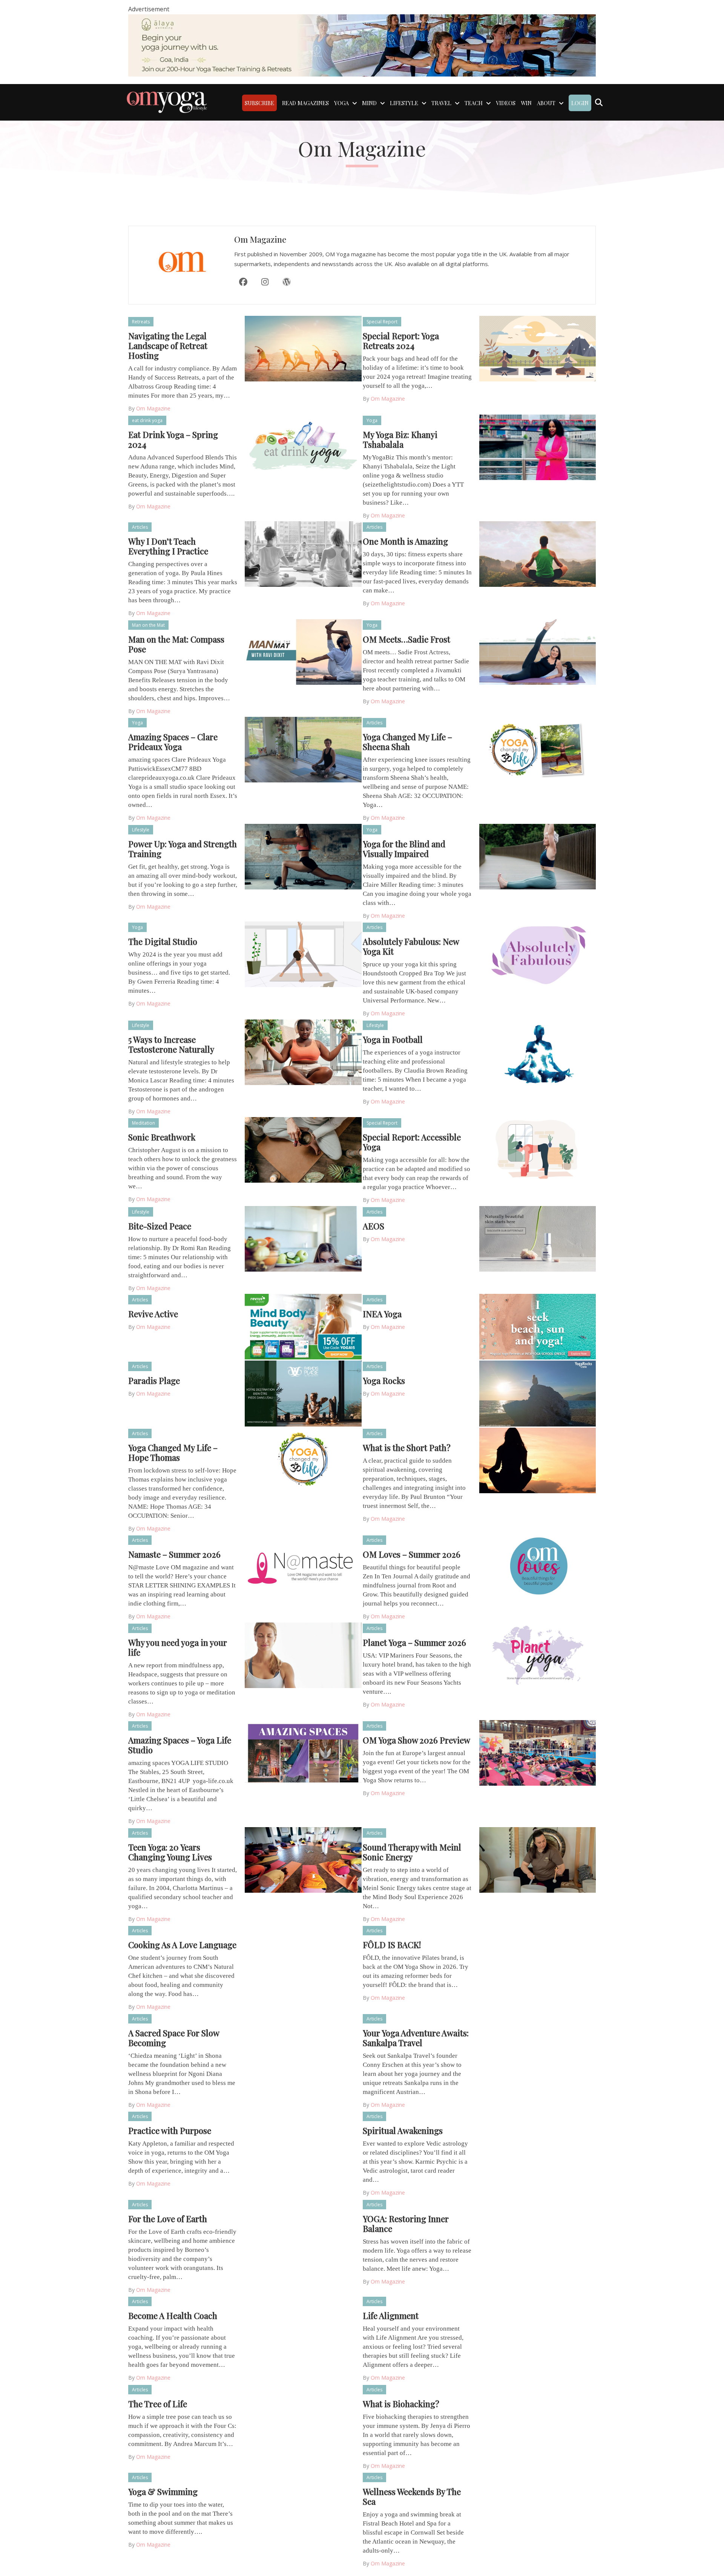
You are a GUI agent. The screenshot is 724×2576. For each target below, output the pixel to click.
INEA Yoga (382, 1314)
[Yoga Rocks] (538, 1393)
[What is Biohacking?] (538, 2416)
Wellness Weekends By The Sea (412, 2496)
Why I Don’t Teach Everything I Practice (168, 546)
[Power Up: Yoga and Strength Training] (303, 856)
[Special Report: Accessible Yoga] (538, 1149)
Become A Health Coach (173, 2316)
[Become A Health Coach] (303, 2328)
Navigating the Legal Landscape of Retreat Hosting (168, 346)
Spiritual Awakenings (403, 2131)
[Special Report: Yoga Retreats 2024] (538, 348)
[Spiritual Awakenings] (538, 2143)
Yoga (372, 420)
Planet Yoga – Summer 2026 (414, 1642)
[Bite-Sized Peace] (303, 1238)
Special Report (382, 322)
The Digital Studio (163, 941)
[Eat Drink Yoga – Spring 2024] (303, 447)
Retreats (141, 322)
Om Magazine (260, 239)
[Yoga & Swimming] (303, 2504)
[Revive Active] (303, 1326)
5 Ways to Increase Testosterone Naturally (171, 1044)
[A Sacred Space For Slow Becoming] (303, 2045)
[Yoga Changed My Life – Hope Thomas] (303, 1460)
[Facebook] (243, 282)
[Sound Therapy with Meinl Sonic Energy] (538, 1859)
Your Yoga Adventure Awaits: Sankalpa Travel (416, 2038)
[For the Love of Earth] (303, 2231)
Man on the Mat (148, 625)
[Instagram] (265, 282)
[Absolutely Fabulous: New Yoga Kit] (538, 954)
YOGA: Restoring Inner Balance (406, 2224)
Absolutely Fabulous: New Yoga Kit (411, 946)
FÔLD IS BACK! (392, 1945)
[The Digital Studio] (303, 954)
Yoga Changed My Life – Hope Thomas (173, 1453)
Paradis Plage (154, 1381)
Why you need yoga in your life (178, 1647)
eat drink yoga (147, 420)
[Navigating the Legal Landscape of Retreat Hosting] (303, 348)
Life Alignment (391, 2316)
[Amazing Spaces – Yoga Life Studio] (303, 1753)
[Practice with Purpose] (303, 2143)
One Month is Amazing (405, 541)
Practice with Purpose (170, 2131)
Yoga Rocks (384, 1381)
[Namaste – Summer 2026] (303, 1567)
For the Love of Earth (168, 2219)
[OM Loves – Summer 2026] (538, 1567)
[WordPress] (286, 282)
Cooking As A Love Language (182, 1945)
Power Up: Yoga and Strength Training (183, 849)
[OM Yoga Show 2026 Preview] (538, 1753)
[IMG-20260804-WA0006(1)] (362, 45)
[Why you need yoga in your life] (303, 1655)
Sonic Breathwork (162, 1137)
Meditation (143, 1123)
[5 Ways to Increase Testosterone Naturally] (303, 1052)
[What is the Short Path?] (538, 1460)
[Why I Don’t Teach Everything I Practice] (303, 554)
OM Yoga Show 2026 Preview (416, 1740)
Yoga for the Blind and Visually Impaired (404, 849)
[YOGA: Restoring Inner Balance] (538, 2231)
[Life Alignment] (538, 2328)
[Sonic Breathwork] (303, 1149)
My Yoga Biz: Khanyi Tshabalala (400, 439)
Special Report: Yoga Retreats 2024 (401, 341)
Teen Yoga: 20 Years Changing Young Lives (170, 1852)
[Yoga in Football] (538, 1052)
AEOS (374, 1226)
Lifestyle (141, 830)
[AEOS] (538, 1238)
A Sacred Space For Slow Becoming (174, 2038)
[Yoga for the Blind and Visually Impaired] (538, 856)
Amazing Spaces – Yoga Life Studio (180, 1745)
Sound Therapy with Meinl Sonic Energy (412, 1852)
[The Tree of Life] (303, 2416)
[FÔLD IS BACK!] (538, 1957)
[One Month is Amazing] (538, 554)
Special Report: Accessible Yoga (412, 1142)
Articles (140, 527)
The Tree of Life (158, 2404)
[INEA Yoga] (538, 1326)
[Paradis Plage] (303, 1393)
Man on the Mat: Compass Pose (176, 644)
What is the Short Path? (407, 1448)
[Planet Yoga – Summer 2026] (538, 1655)
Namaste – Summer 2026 (174, 1554)
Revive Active (153, 1314)
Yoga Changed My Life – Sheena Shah (407, 742)
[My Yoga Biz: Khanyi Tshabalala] (538, 447)
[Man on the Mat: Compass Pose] (303, 651)
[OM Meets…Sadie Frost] (538, 651)
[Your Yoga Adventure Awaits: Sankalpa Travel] (538, 2045)
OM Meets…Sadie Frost (406, 639)
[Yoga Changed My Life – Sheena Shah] (538, 749)
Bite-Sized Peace (160, 1226)
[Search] (599, 103)
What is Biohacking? (401, 2404)
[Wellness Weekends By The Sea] (538, 2504)
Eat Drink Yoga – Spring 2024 (173, 439)
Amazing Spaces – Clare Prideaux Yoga (173, 742)
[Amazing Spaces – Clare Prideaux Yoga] (303, 749)
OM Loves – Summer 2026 (412, 1554)
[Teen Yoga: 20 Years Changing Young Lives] (303, 1859)
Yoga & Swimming (163, 2492)
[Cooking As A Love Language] (303, 1957)
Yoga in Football (393, 1039)
